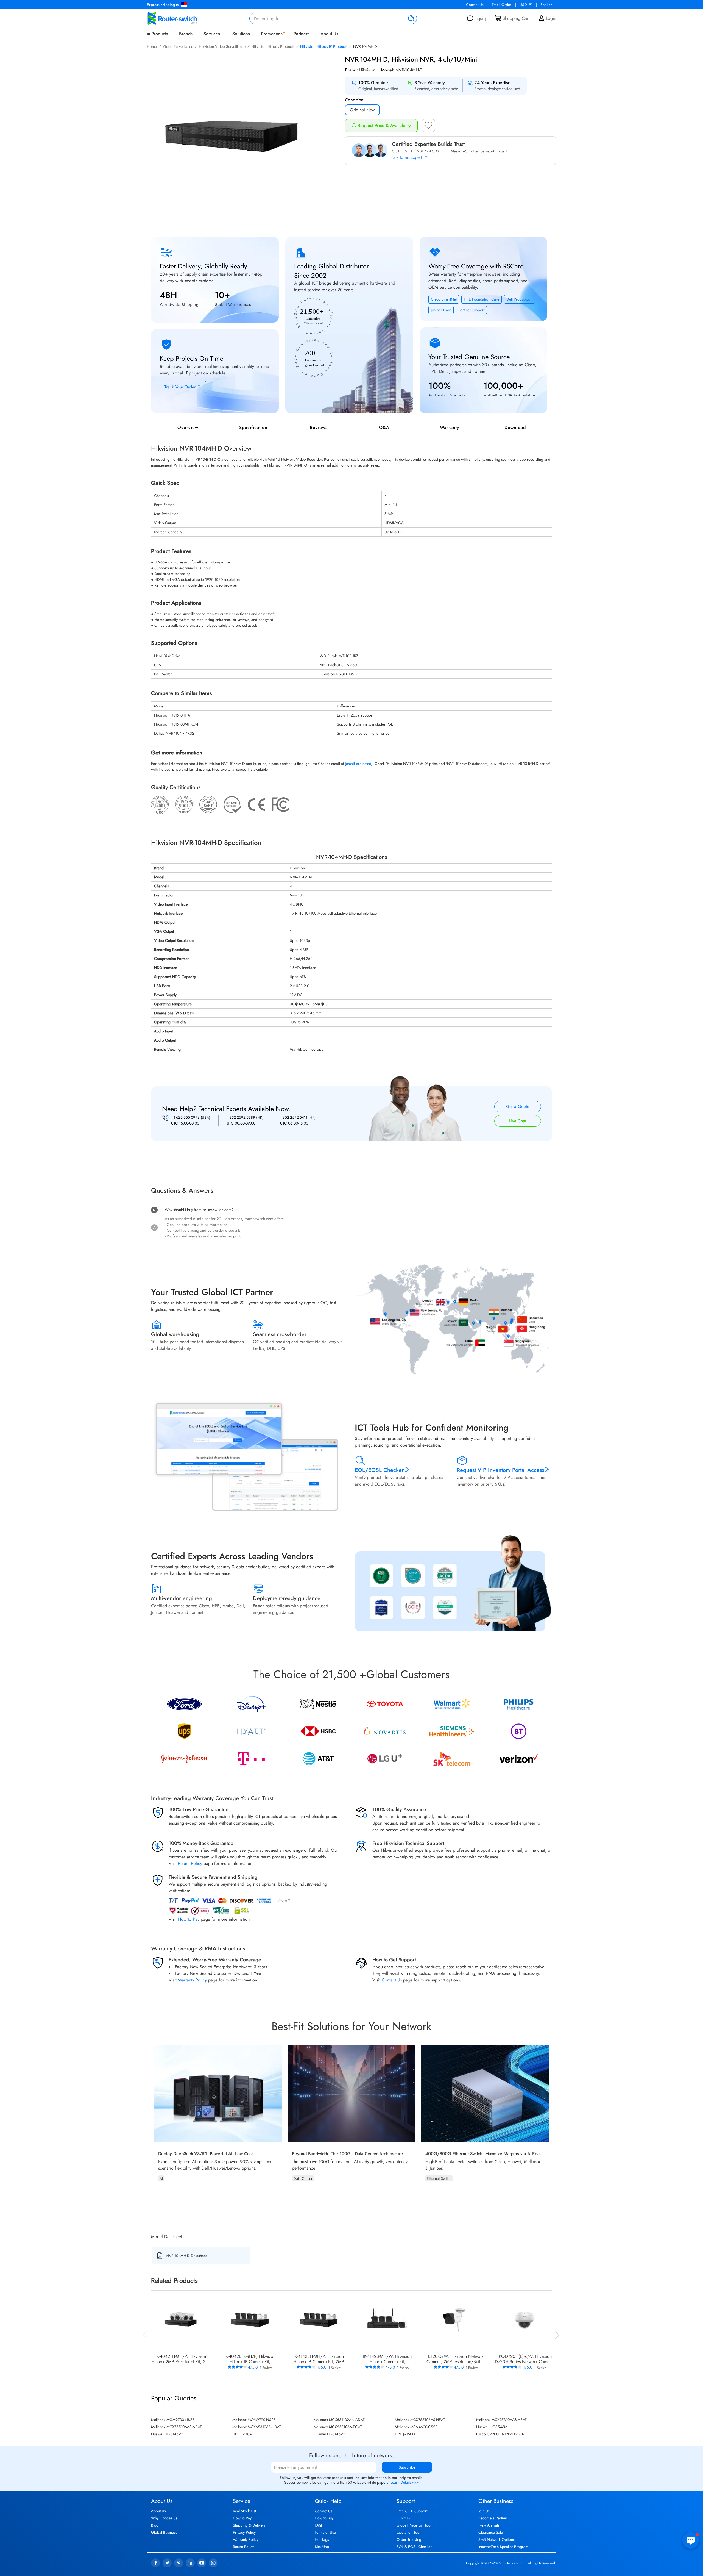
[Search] (410, 18)
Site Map (322, 2547)
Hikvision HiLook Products (273, 46)
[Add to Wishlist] (428, 127)
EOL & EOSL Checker (414, 2547)
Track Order (502, 5)
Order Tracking (409, 2539)
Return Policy (190, 1863)
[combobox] (333, 18)
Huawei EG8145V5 (329, 2434)
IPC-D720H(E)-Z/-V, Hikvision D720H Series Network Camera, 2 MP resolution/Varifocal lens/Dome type (525, 2359)
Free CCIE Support (412, 2511)
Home (152, 46)
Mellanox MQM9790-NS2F (254, 2420)
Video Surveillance (178, 46)
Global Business (164, 2532)
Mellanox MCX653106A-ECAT (338, 2427)
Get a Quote (518, 1107)
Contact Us (475, 5)
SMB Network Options (496, 2539)
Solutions (241, 34)
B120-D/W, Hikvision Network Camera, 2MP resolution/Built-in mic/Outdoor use (456, 2359)
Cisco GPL (405, 2518)
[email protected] (359, 764)
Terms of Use (325, 2532)
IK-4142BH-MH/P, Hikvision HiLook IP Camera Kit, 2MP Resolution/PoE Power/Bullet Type (319, 2359)
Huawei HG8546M (492, 2427)
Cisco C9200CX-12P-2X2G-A (500, 2434)
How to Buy (324, 2518)
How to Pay (189, 1919)
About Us (329, 34)
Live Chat (518, 1121)
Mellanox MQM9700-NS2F (173, 2420)
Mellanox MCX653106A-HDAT (257, 2427)
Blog (155, 2525)
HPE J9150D (405, 2434)
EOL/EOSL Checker (379, 1470)
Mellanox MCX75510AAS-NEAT (176, 2427)
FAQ (318, 2525)
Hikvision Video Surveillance (222, 46)
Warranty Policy (192, 1980)
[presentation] (146, 2334)
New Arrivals (489, 2525)
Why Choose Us (164, 2518)
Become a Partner (493, 2518)
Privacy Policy (244, 2532)
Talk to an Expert (408, 157)
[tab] (351, 1151)
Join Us (484, 2511)
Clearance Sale (491, 2532)
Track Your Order (181, 387)
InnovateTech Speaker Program (503, 2547)
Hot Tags (322, 2539)
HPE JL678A (242, 2434)
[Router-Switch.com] (181, 18)
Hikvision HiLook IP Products (324, 46)
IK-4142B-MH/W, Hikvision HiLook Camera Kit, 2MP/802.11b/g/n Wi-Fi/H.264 (387, 2359)
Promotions (272, 34)
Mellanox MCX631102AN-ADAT (339, 2420)
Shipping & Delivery (249, 2525)
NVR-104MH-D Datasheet (186, 2256)
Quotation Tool (408, 2532)
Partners (302, 34)
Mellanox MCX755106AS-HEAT (420, 2420)
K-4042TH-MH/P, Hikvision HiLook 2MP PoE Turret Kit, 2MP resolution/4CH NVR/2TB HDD (181, 2359)
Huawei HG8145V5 (167, 2434)
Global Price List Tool (414, 2525)
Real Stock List (244, 2511)
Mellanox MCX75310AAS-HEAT (501, 2420)
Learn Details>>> (405, 2482)
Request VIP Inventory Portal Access (500, 1470)
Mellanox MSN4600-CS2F (416, 2427)
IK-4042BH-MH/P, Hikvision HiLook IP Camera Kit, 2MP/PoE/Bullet (250, 2359)
